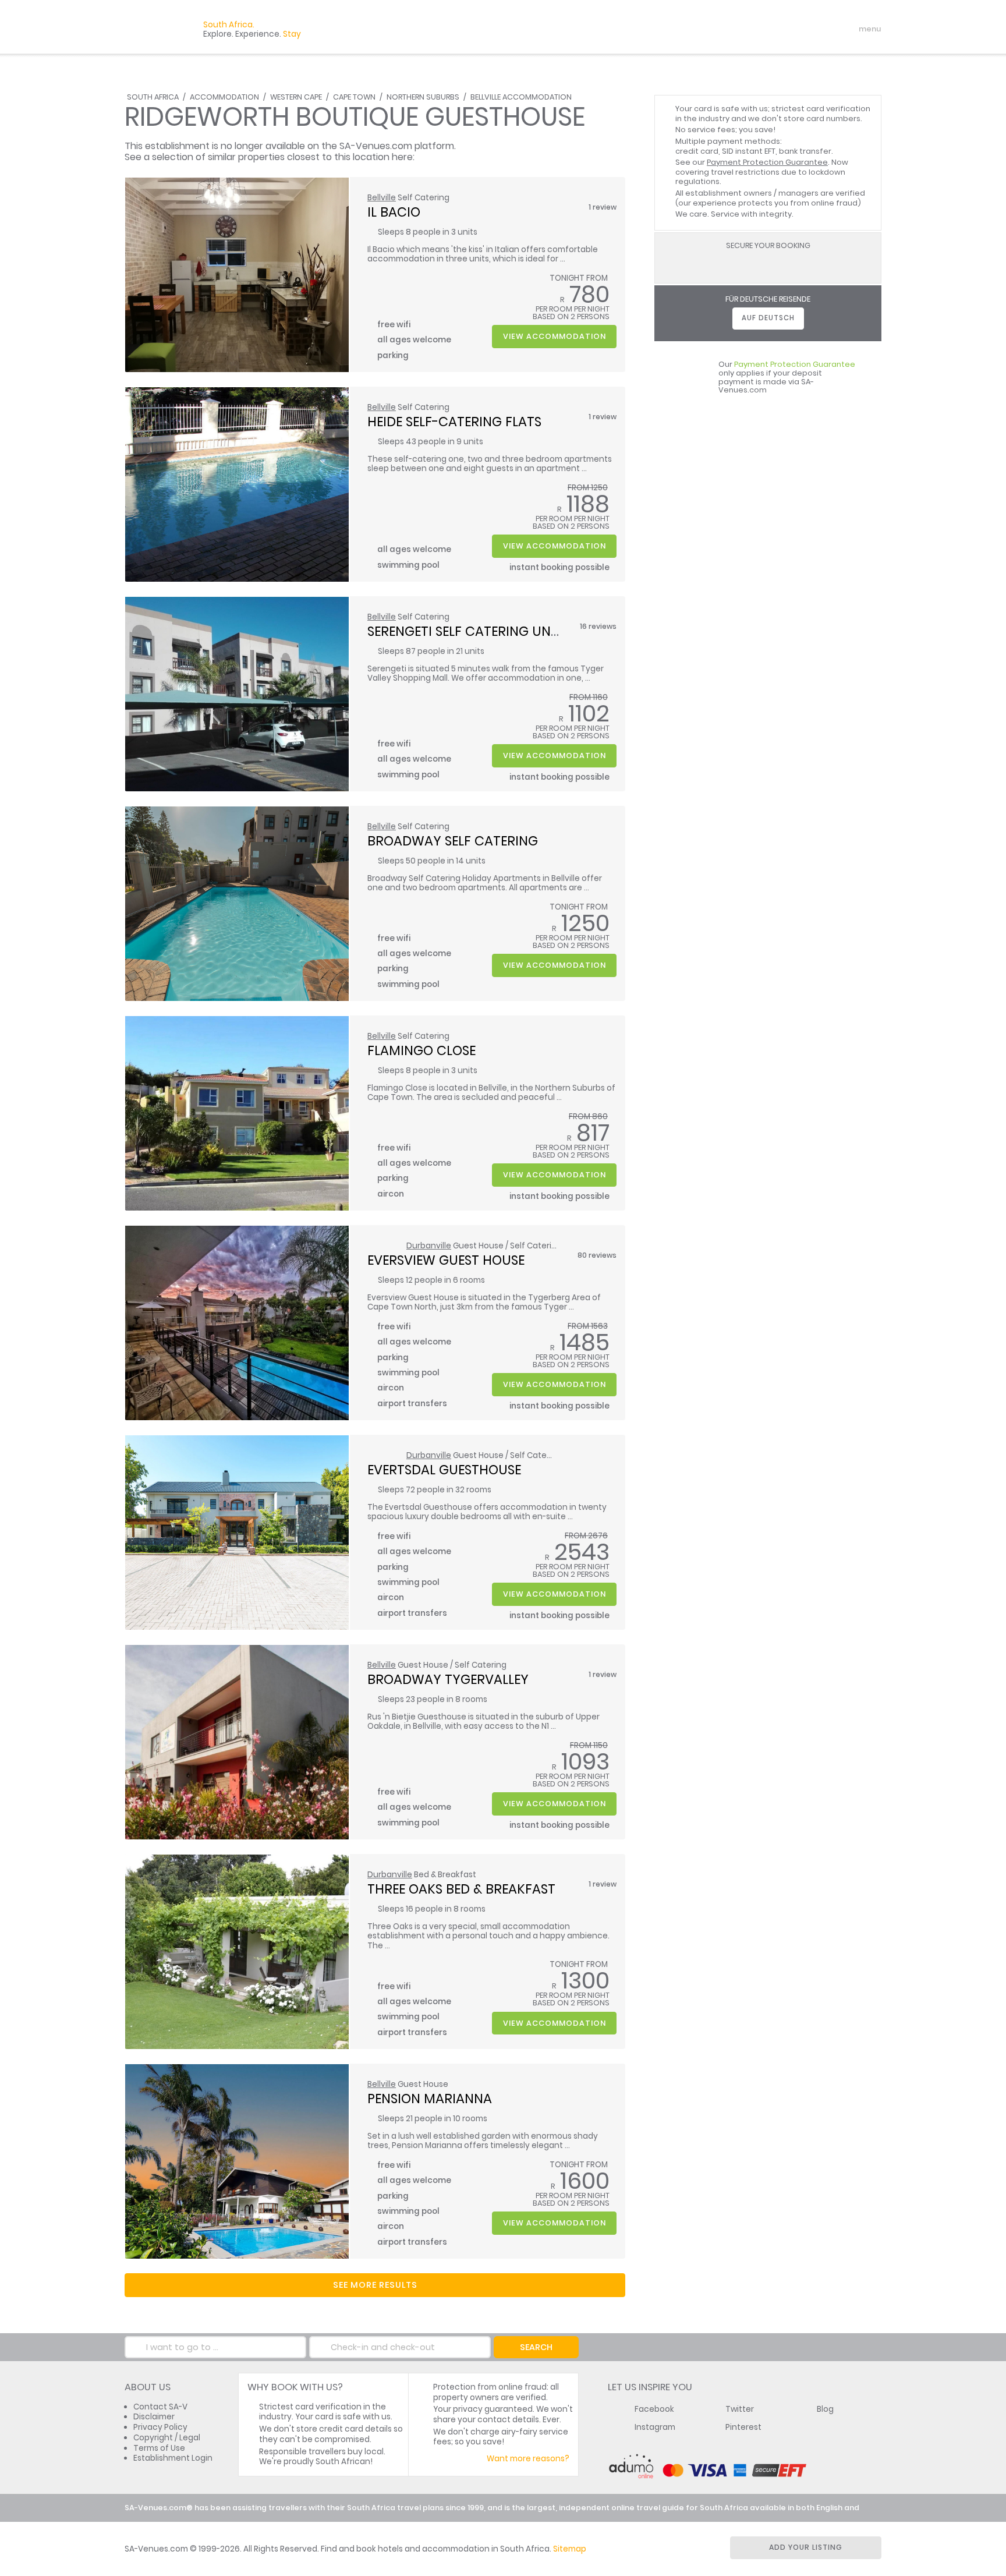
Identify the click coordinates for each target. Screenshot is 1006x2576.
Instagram (655, 2427)
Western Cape (296, 97)
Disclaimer (154, 2417)
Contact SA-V (160, 2407)
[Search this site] (780, 29)
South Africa (153, 97)
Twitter (740, 2409)
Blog (825, 2409)
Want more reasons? (528, 2459)
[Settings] (821, 29)
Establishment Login (173, 2458)
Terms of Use (159, 2448)
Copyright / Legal (167, 2438)
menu (849, 29)
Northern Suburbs (423, 97)
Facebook (654, 2409)
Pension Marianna (430, 2099)
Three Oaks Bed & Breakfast (461, 1889)
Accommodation (224, 97)
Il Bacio (394, 212)
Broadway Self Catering (453, 841)
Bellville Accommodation (521, 97)
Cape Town (354, 97)
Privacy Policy (160, 2427)
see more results (375, 2285)
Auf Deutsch (768, 318)
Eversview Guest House (446, 1260)
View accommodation (555, 336)
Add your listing (806, 2547)
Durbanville (429, 1246)
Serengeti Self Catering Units (468, 631)
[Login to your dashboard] (800, 29)
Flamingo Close (421, 1050)
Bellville (382, 198)
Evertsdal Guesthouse (444, 1470)
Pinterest (743, 2427)
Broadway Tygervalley (448, 1679)
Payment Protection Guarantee (767, 162)
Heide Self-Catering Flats (454, 422)
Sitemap (570, 2549)
